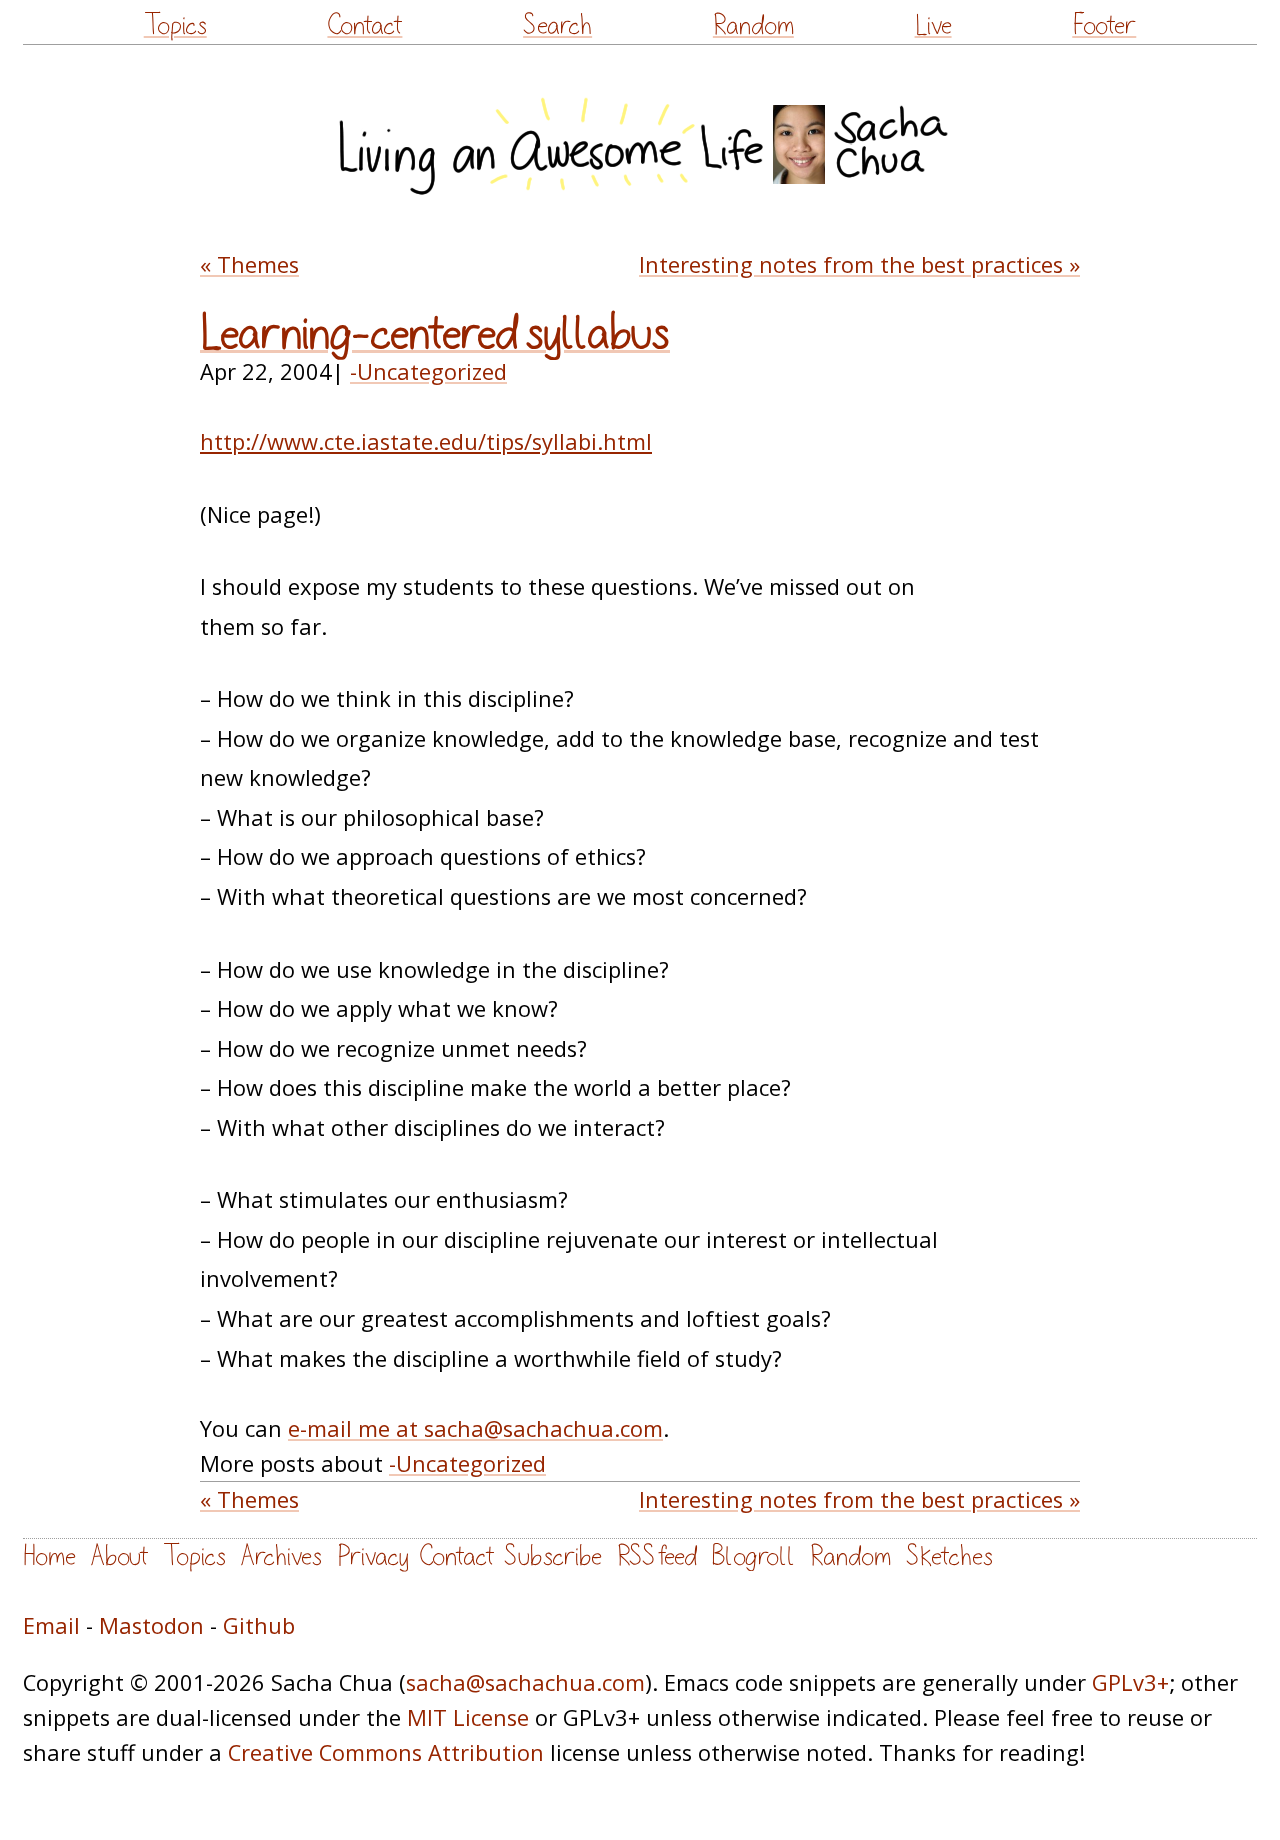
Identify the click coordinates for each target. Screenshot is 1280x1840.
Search (557, 25)
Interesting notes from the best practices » (859, 264)
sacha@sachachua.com (525, 1682)
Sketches (949, 1556)
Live (933, 25)
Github (259, 1625)
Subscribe (553, 1556)
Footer (1104, 25)
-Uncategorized (428, 371)
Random (753, 25)
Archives (281, 1556)
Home (49, 1556)
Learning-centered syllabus (435, 334)
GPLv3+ (1130, 1682)
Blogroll (753, 1556)
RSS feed (657, 1556)
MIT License (468, 1717)
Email (51, 1625)
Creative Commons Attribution (386, 1752)
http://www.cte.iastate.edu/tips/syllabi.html (426, 441)
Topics (175, 25)
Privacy (373, 1556)
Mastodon (151, 1625)
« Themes (249, 264)
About (119, 1556)
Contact (364, 25)
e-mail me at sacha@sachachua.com (475, 1428)
